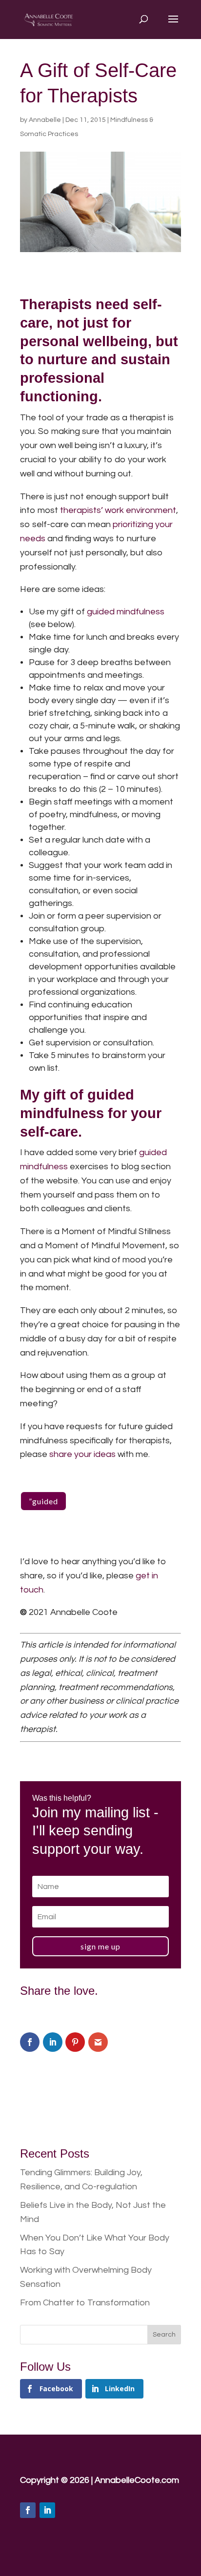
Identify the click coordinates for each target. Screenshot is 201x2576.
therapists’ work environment (118, 510)
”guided (43, 1501)
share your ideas (82, 1454)
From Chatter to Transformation (85, 2303)
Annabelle (45, 120)
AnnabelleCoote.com (137, 2480)
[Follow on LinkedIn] (47, 2510)
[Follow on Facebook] (28, 2510)
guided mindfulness (126, 612)
